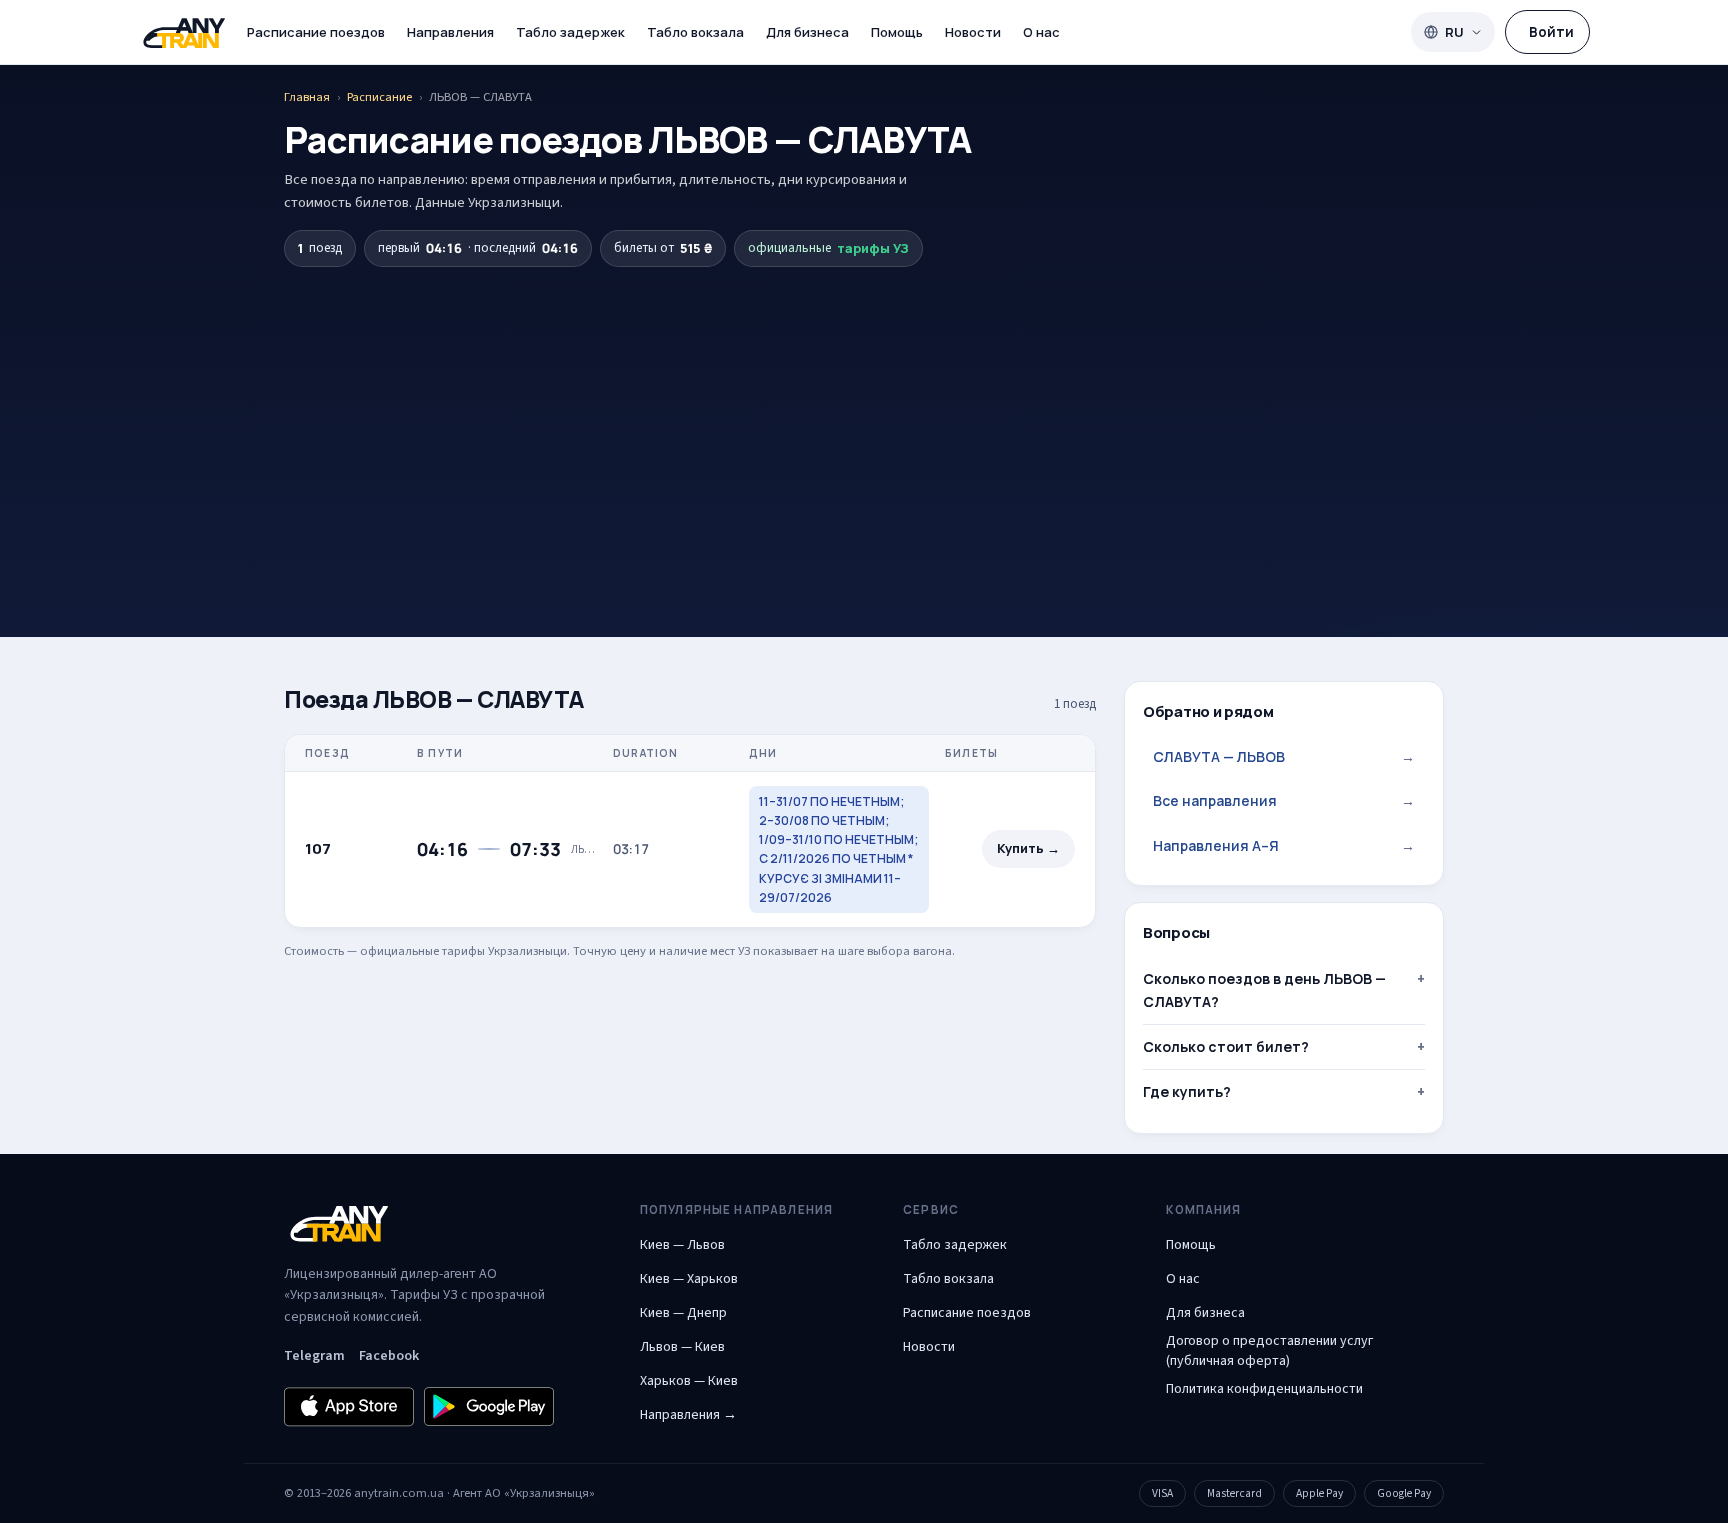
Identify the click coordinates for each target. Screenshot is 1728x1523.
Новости (973, 32)
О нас (1041, 32)
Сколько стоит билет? (1226, 1046)
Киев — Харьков (689, 1279)
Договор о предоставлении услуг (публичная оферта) (1269, 1351)
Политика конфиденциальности (1264, 1389)
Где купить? (1187, 1091)
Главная (307, 97)
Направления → (688, 1415)
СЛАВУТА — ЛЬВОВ (1284, 756)
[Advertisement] (864, 417)
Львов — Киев (682, 1347)
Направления (450, 32)
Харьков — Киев (689, 1381)
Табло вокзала (695, 32)
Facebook (389, 1356)
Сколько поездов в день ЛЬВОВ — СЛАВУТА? (1264, 989)
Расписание (379, 97)
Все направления (1284, 800)
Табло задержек (570, 32)
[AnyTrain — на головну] (184, 32)
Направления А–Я (1284, 845)
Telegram (314, 1356)
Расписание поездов (316, 32)
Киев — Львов (682, 1245)
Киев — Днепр (683, 1313)
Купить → (1028, 848)
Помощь (897, 32)
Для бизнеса (807, 32)
